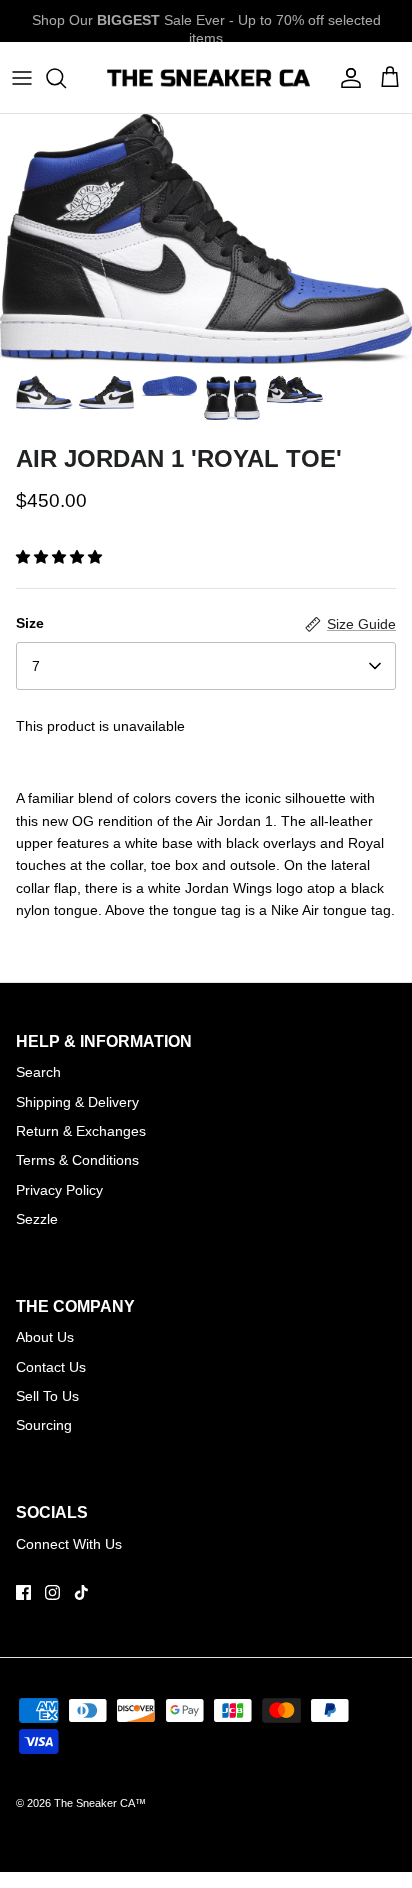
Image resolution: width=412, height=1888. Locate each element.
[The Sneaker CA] (206, 77)
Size (30, 623)
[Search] (66, 78)
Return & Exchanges (81, 1131)
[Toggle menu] (22, 78)
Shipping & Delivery (77, 1102)
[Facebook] (23, 1592)
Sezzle (37, 1219)
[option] (206, 238)
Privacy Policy (59, 1190)
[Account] (346, 78)
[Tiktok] (81, 1592)
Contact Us (51, 1367)
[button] (59, 557)
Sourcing (44, 1425)
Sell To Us (47, 1396)
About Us (45, 1337)
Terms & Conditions (77, 1160)
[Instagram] (52, 1592)
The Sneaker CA (94, 1803)
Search (38, 1072)
